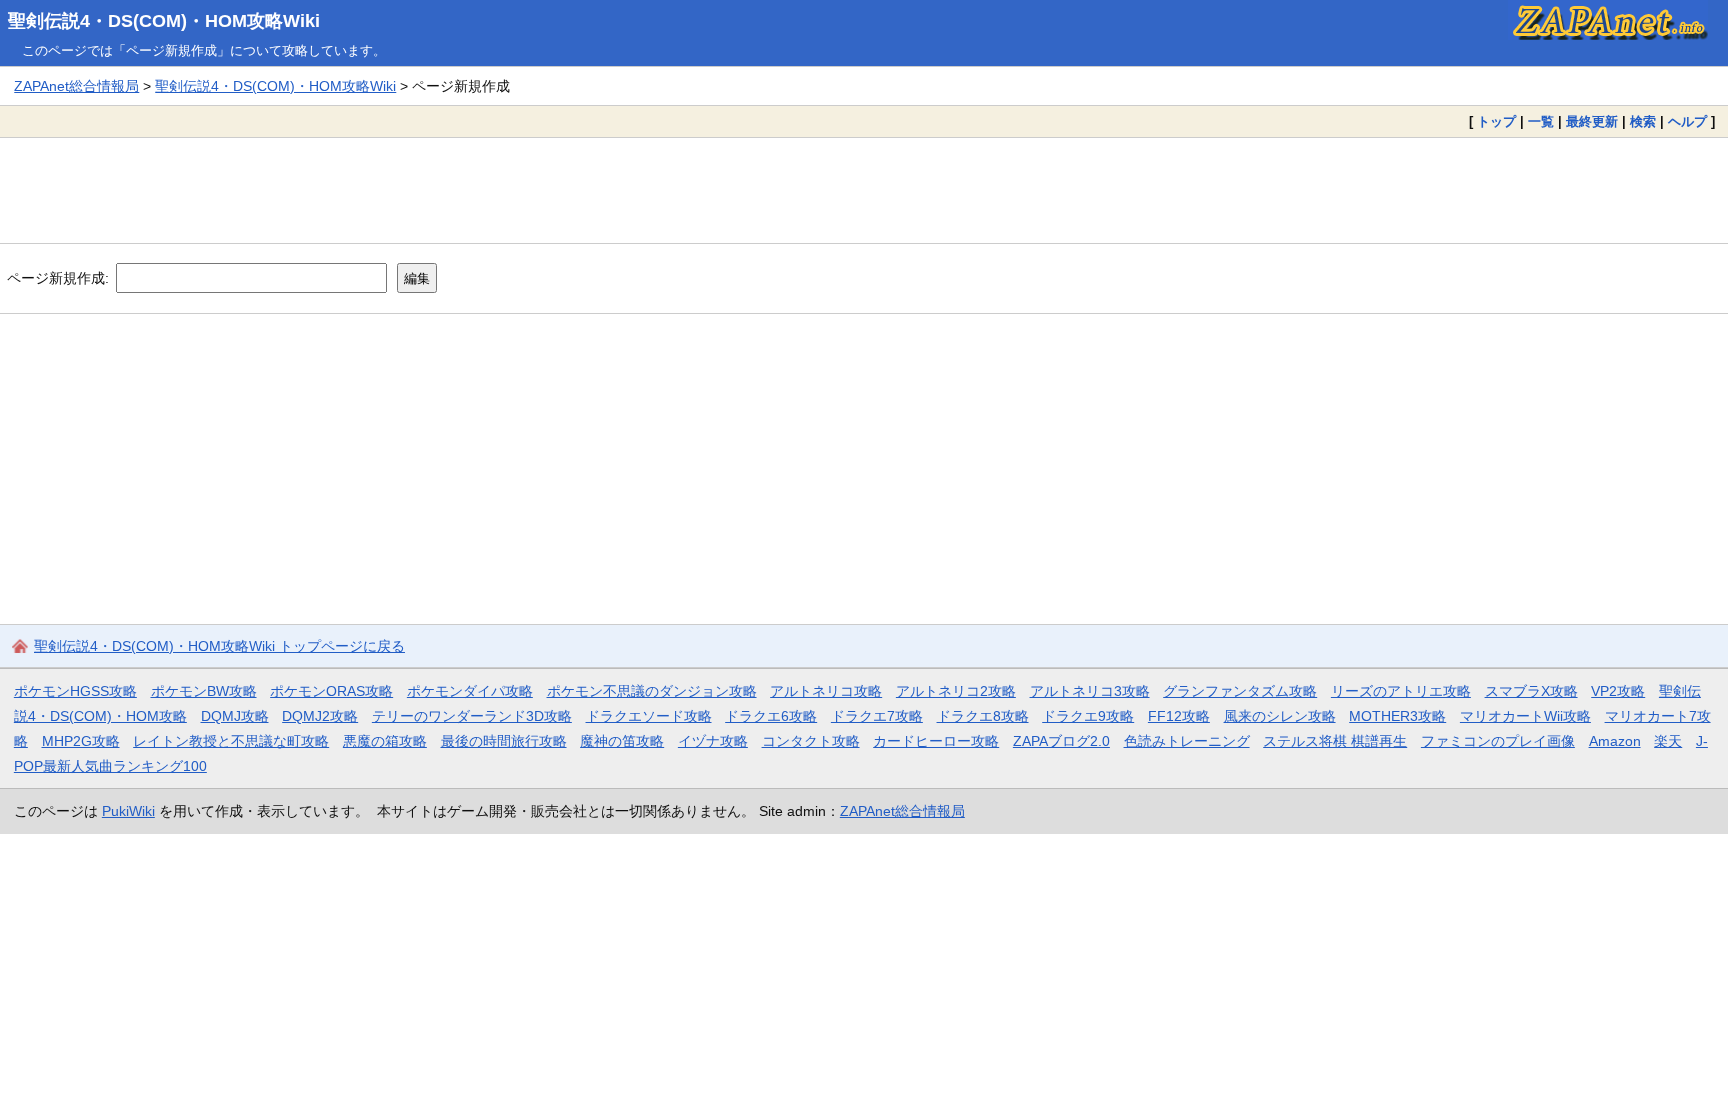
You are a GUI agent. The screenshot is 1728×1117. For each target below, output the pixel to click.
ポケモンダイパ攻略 (470, 691)
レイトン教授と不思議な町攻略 (231, 741)
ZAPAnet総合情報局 (76, 86)
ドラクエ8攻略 (983, 716)
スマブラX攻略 (1531, 691)
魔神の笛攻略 (622, 741)
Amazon (1615, 741)
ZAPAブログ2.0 (1061, 741)
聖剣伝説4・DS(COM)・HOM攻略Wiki (164, 21)
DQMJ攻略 (235, 716)
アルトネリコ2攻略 (956, 691)
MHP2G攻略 (81, 741)
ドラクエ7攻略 (877, 716)
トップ (1496, 121)
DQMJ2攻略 (320, 716)
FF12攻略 (1179, 716)
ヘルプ (1687, 121)
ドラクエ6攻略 (771, 716)
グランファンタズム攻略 (1240, 691)
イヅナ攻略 (713, 741)
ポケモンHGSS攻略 (75, 691)
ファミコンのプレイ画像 (1498, 741)
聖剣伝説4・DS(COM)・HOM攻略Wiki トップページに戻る (219, 646)
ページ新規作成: (58, 278)
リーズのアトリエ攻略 (1401, 691)
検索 (1643, 121)
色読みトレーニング (1187, 741)
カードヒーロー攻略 (936, 741)
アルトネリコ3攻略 (1090, 691)
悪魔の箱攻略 (385, 741)
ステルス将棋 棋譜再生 (1335, 741)
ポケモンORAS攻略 (331, 691)
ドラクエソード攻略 (649, 716)
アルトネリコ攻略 (826, 691)
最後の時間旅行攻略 (504, 741)
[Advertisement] (864, 190)
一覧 (1541, 121)
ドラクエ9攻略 (1088, 716)
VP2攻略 (1618, 691)
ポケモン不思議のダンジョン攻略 (652, 691)
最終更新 (1592, 121)
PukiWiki (128, 811)
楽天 (1668, 741)
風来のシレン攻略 (1280, 716)
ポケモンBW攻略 (204, 691)
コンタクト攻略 (811, 741)
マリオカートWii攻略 (1525, 716)
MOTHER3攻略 (1397, 716)
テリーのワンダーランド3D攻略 (472, 716)
